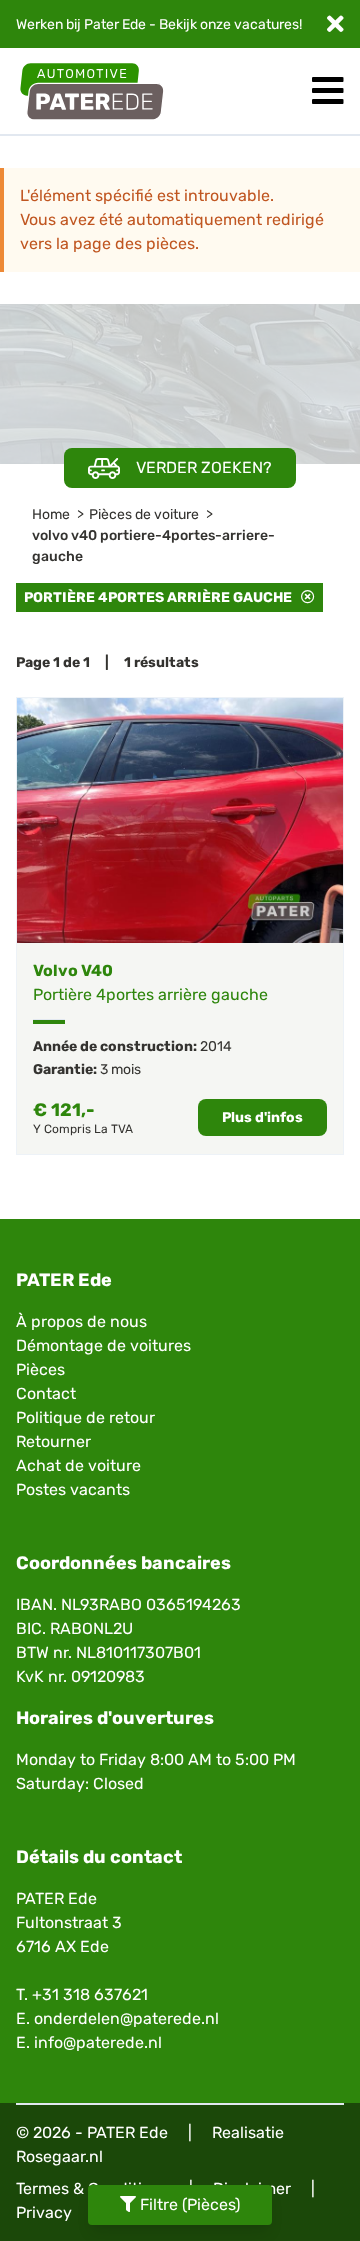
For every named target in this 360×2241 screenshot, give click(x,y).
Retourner (53, 1441)
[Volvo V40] (180, 820)
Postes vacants (73, 1489)
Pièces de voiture (144, 514)
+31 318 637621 (90, 1994)
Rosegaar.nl (59, 2156)
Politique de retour (85, 1417)
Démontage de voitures (103, 1345)
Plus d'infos (262, 1117)
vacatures (266, 24)
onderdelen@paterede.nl (126, 2018)
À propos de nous (81, 1321)
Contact (46, 1393)
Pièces (40, 1369)
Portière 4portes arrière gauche (162, 597)
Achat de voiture (78, 1465)
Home (51, 514)
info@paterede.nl (98, 2042)
